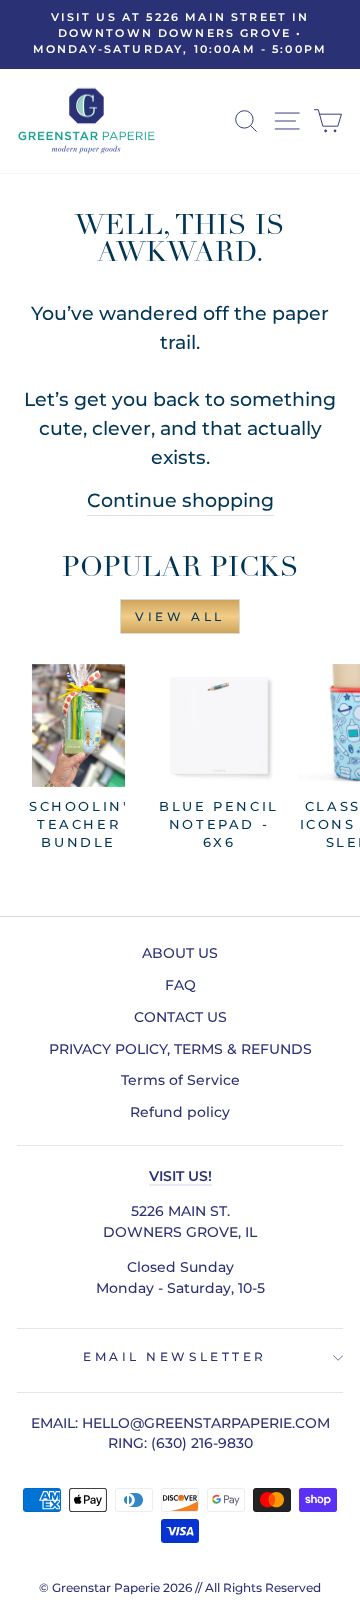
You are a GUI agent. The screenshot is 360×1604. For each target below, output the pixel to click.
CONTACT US (180, 1017)
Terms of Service (180, 1080)
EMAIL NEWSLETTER (175, 1357)
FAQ (180, 985)
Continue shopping (180, 500)
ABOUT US (180, 953)
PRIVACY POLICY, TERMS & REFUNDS (180, 1049)
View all (180, 616)
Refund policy (180, 1112)
